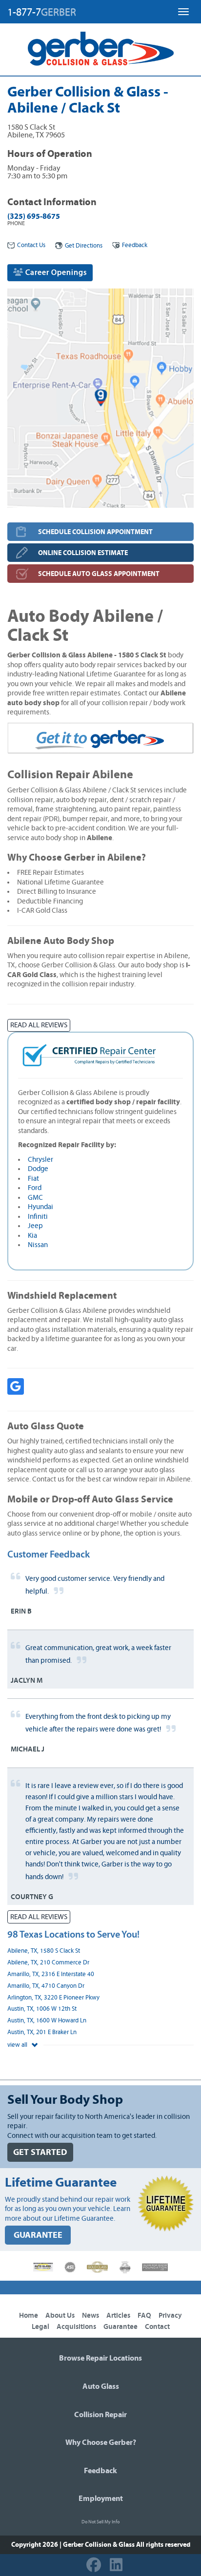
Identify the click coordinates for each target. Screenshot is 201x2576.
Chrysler (40, 1160)
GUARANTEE (38, 2235)
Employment (101, 2499)
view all (18, 2045)
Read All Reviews (39, 1025)
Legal (40, 2327)
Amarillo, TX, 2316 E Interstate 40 (51, 1974)
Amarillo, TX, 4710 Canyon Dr (46, 1986)
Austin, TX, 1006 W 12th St (42, 2009)
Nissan (38, 1245)
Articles (118, 2316)
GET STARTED (40, 2152)
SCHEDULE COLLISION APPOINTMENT (95, 532)
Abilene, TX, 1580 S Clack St (44, 1951)
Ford (35, 1188)
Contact (157, 2327)
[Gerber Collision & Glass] (101, 49)
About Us (60, 2316)
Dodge (38, 1169)
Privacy (170, 2316)
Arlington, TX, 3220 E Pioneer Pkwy (53, 1998)
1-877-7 (42, 12)
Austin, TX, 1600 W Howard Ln (47, 2021)
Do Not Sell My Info (100, 2522)
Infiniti (38, 1217)
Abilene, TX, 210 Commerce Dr (48, 1963)
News (90, 2316)
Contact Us (31, 245)
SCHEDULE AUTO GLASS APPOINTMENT (99, 574)
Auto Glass (101, 2386)
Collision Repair (100, 2415)
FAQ (144, 2316)
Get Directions (84, 246)
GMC (35, 1198)
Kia (32, 1236)
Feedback (135, 245)
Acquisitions (76, 2327)
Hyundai (40, 1207)
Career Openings (55, 272)
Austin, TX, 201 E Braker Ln (42, 2032)
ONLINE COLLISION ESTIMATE (83, 553)
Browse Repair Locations (100, 2358)
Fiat (33, 1179)
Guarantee (121, 2327)
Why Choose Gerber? (101, 2442)
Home (29, 2316)
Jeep (35, 1226)
